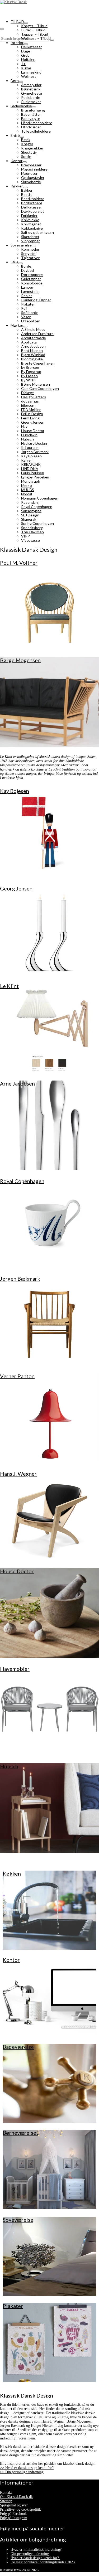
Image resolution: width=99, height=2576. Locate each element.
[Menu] (2, 29)
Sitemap (6, 2501)
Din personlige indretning (30, 2554)
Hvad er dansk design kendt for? (35, 2558)
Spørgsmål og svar (14, 2505)
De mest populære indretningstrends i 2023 (43, 2562)
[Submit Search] (52, 40)
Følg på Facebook (13, 2514)
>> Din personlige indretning (22, 2472)
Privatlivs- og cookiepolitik (20, 2509)
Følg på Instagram (14, 2518)
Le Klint (55, 769)
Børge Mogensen (79, 2421)
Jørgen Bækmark (13, 2426)
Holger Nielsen (42, 2426)
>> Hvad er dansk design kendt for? (27, 2468)
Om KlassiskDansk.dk (16, 2497)
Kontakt (6, 2493)
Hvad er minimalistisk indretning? (36, 2550)
